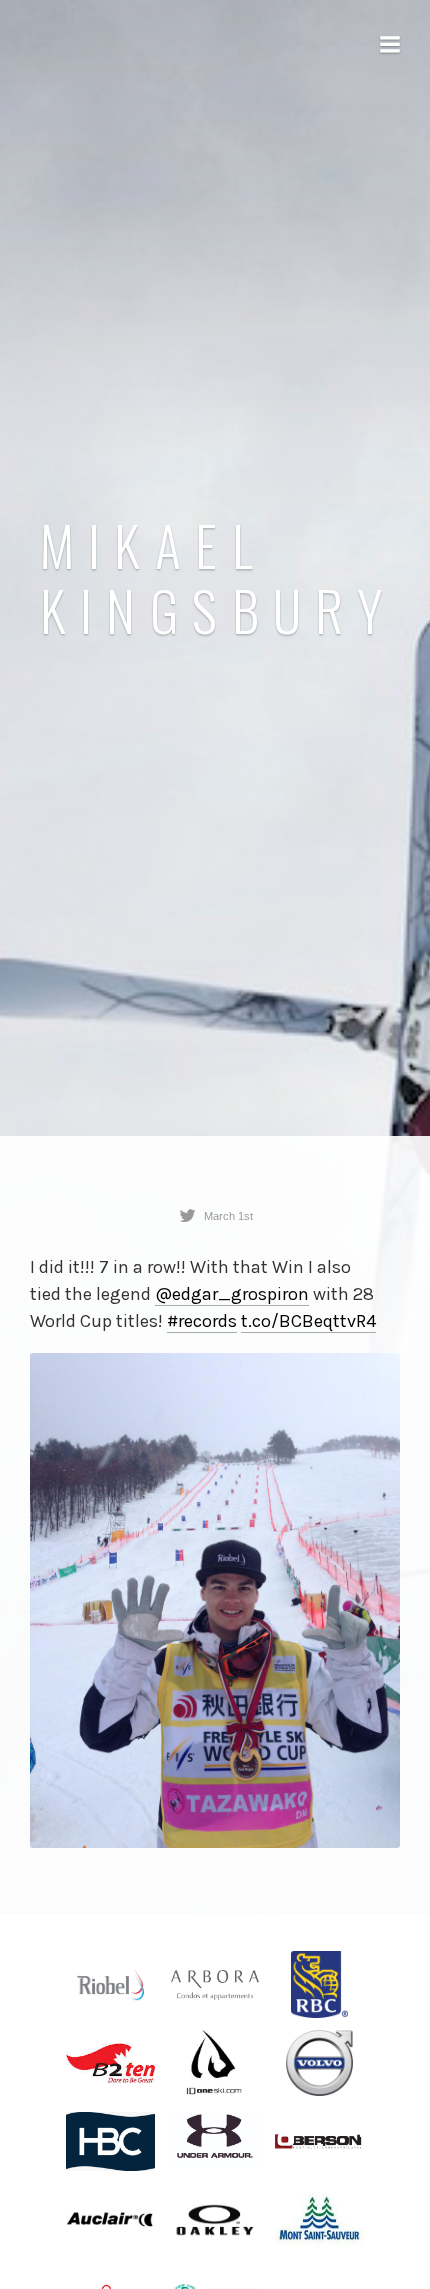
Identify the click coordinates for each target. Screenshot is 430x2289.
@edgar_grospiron (232, 1294)
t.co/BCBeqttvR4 (308, 1321)
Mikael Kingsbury (219, 577)
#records (202, 1321)
